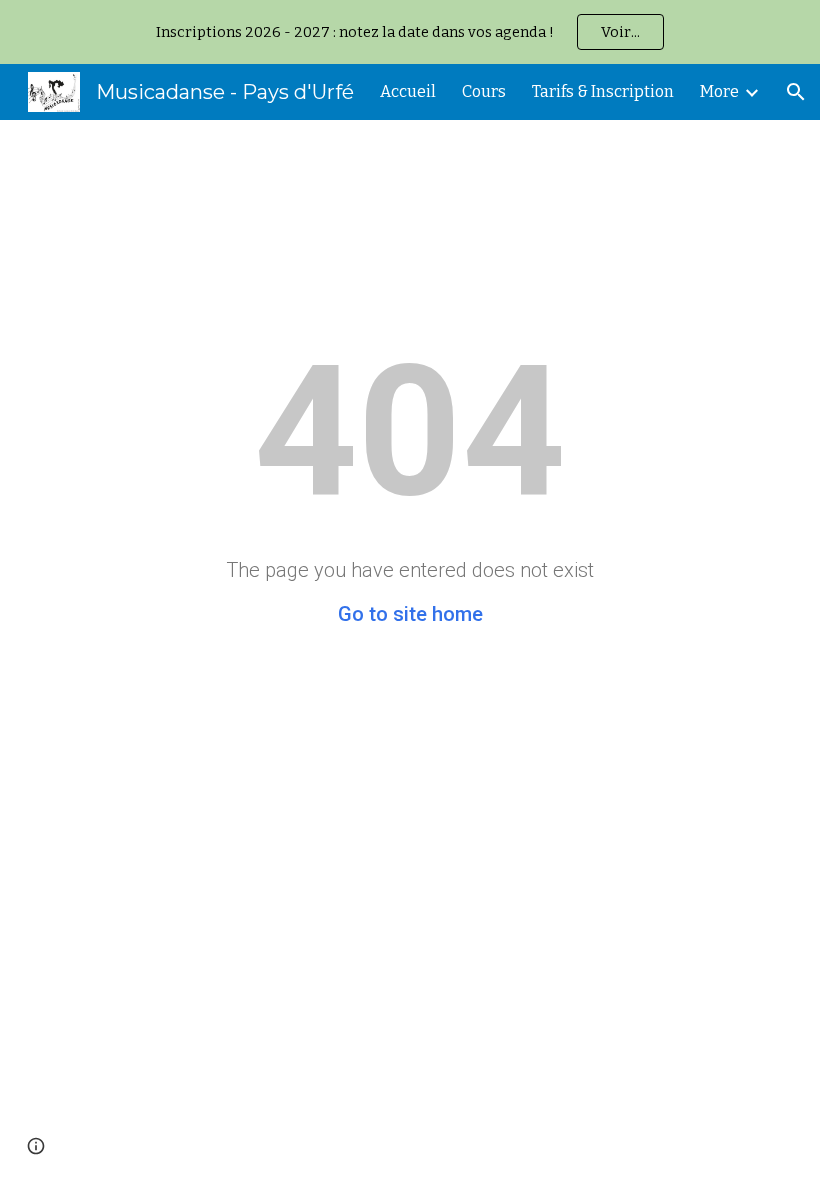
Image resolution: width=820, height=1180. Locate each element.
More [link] (719, 91)
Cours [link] (484, 91)
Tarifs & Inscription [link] (603, 91)
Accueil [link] (408, 91)
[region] (410, 32)
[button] (796, 92)
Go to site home (410, 614)
